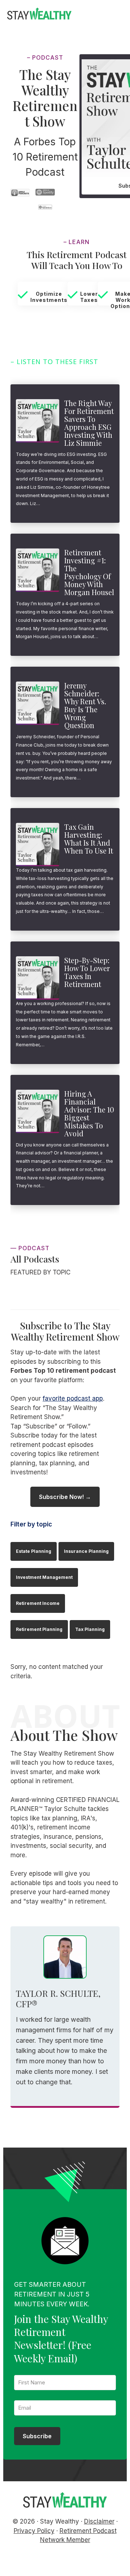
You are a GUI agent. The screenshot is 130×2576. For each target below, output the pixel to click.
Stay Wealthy (39, 15)
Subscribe (37, 2436)
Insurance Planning (86, 1551)
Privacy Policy (34, 2531)
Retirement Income (38, 1603)
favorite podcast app (73, 1398)
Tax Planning (90, 1629)
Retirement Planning (39, 1629)
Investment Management (44, 1577)
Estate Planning (34, 1551)
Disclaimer (99, 2521)
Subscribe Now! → (65, 1497)
